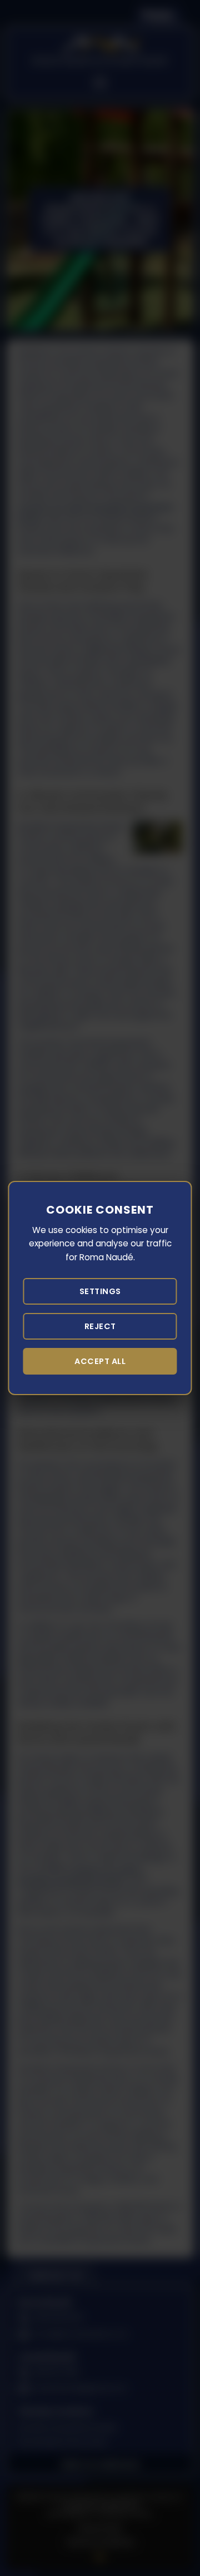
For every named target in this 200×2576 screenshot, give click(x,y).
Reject (100, 1326)
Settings (100, 1291)
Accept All (100, 1361)
